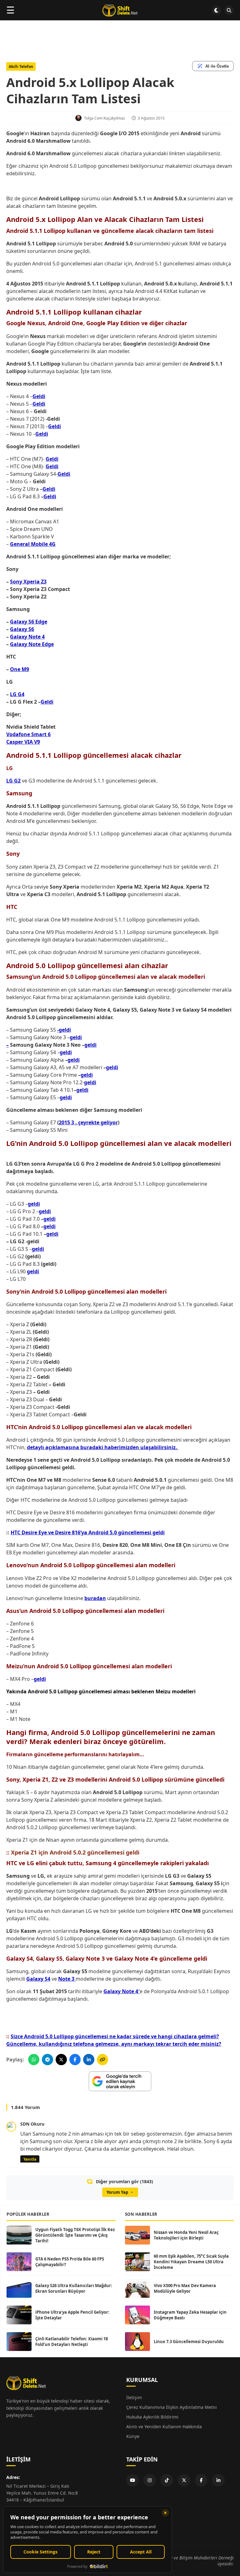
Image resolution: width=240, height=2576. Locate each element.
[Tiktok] (167, 2480)
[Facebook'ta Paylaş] (75, 2060)
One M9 (20, 669)
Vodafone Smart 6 (28, 734)
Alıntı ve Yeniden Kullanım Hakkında (164, 2427)
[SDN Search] (229, 10)
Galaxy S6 (22, 629)
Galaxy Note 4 (27, 637)
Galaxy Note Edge (32, 644)
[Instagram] (150, 2480)
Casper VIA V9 (23, 742)
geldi (90, 1045)
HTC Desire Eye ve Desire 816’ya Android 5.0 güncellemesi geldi (88, 1532)
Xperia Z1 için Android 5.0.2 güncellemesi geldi (75, 1852)
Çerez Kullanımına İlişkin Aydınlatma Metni (172, 2407)
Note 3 (67, 1979)
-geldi (64, 1030)
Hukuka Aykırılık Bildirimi (152, 2417)
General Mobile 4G (33, 544)
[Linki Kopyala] (102, 2060)
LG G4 (17, 694)
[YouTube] (132, 2480)
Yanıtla (30, 2159)
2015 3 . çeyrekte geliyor (88, 1122)
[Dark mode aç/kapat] (217, 10)
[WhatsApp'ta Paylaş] (34, 2060)
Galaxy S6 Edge (29, 622)
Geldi (39, 396)
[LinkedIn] (218, 2480)
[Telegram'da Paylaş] (47, 2060)
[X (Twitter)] (184, 2480)
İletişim (134, 2397)
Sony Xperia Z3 (28, 582)
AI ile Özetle (217, 66)
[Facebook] (201, 2480)
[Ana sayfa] (120, 10)
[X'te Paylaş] (61, 2060)
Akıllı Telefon (21, 67)
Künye (133, 2436)
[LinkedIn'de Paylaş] (89, 2060)
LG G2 (13, 781)
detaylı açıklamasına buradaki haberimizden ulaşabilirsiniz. (103, 1447)
